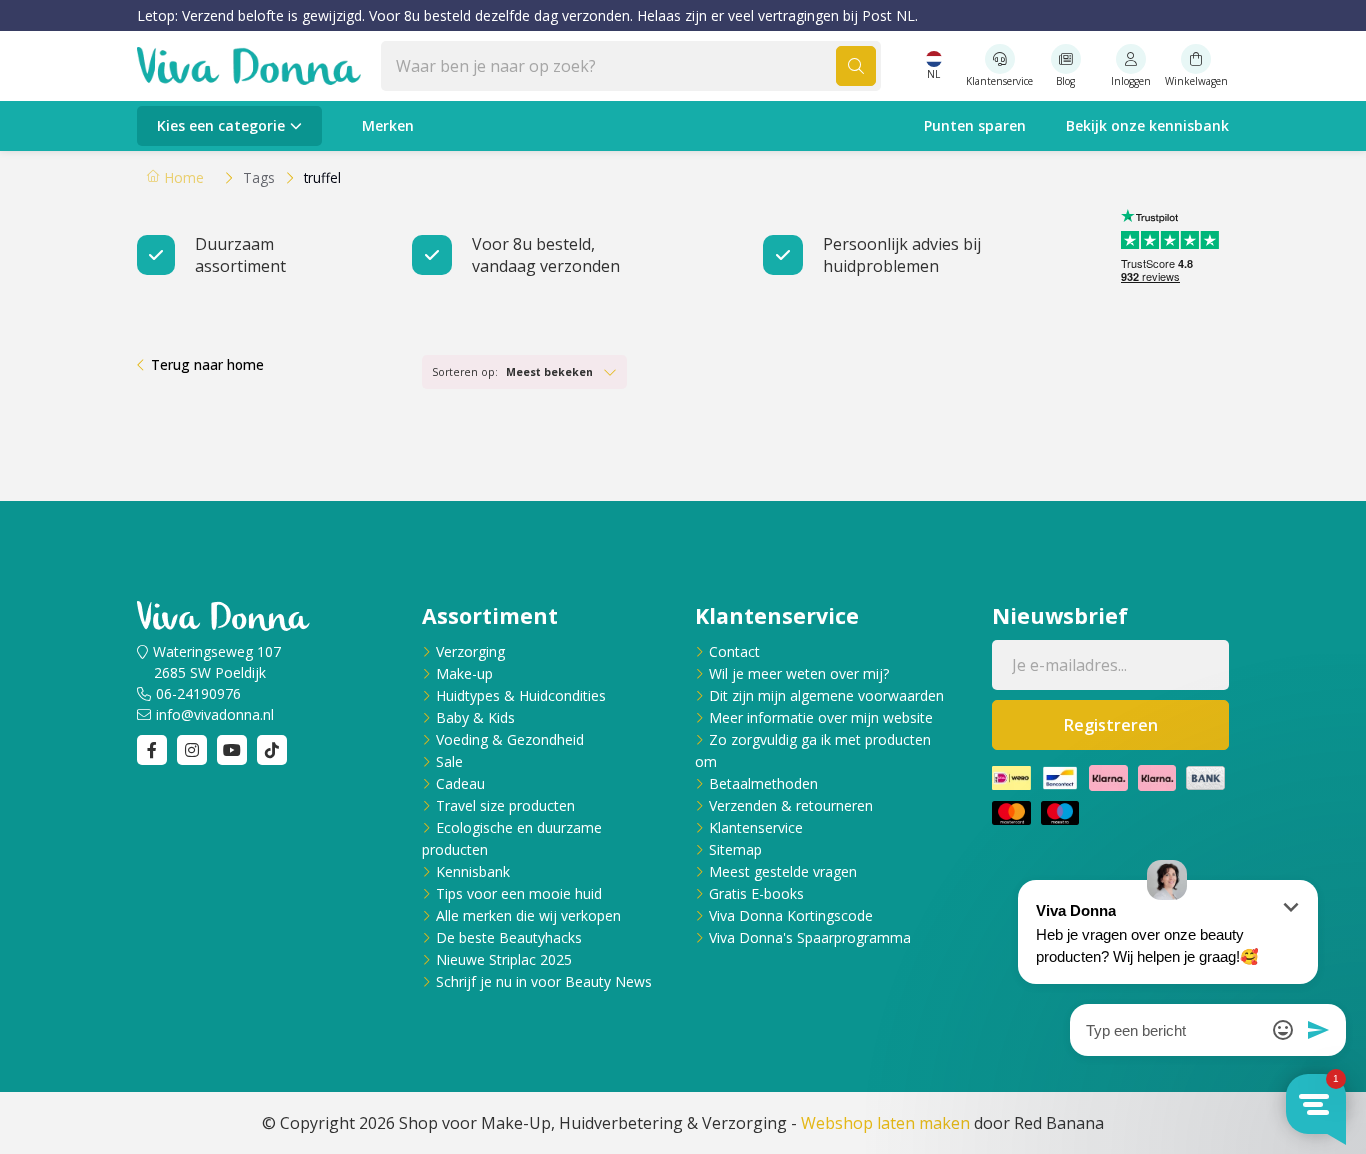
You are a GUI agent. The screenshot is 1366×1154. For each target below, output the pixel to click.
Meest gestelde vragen (783, 871)
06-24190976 (198, 693)
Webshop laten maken (885, 1123)
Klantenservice (756, 827)
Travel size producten (505, 805)
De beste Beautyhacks (509, 937)
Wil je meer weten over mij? (799, 673)
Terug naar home (207, 364)
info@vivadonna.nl (215, 714)
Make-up (464, 673)
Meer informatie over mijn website (821, 717)
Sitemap (735, 849)
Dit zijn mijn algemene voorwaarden (826, 695)
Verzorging (470, 651)
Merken (388, 125)
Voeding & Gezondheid (510, 739)
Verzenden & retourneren (791, 805)
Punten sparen (975, 125)
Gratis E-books (756, 893)
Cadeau (460, 783)
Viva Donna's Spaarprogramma (810, 937)
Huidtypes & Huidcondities (521, 695)
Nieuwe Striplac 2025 (504, 959)
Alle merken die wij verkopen (528, 915)
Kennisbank (473, 871)
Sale (449, 761)
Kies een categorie (221, 125)
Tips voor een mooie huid (519, 893)
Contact (734, 651)
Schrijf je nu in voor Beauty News (544, 981)
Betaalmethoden (763, 783)
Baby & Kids (475, 717)
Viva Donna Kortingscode (791, 915)
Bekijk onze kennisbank (1147, 125)
